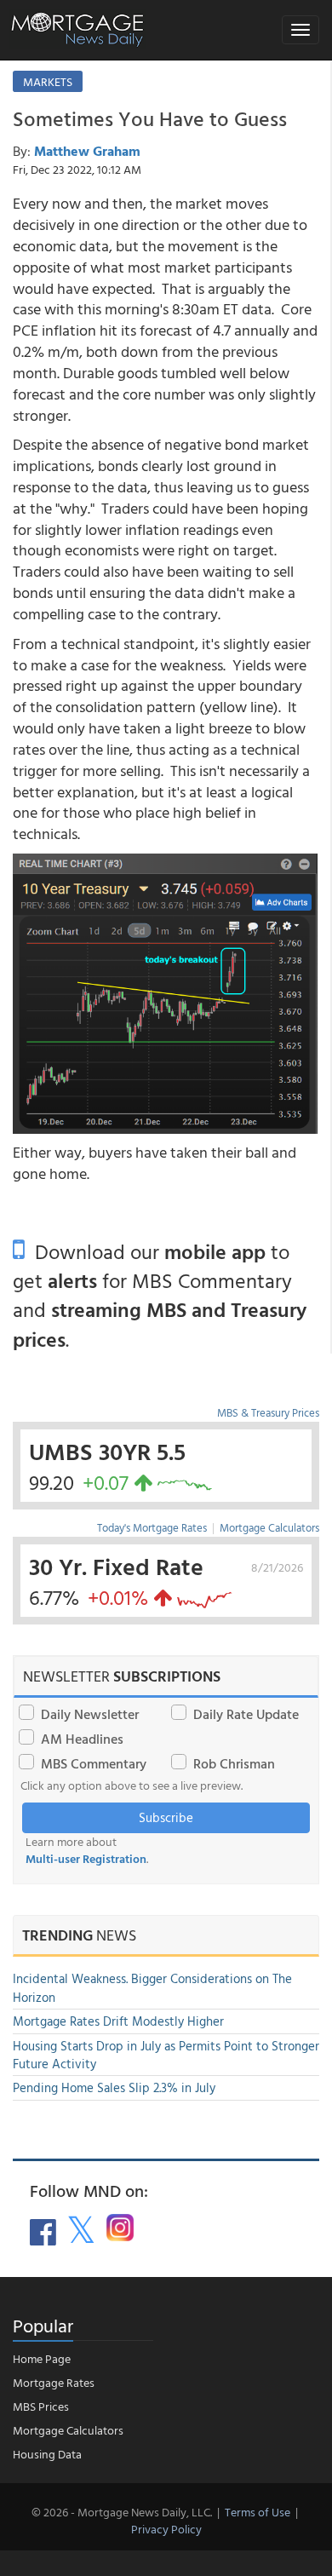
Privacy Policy (166, 2529)
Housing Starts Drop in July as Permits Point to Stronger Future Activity (166, 2055)
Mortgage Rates (54, 2382)
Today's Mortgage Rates (152, 1527)
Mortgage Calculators (269, 1527)
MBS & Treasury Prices (268, 1412)
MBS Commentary (94, 1763)
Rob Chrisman (234, 1763)
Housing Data (47, 2454)
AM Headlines (82, 1739)
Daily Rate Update (246, 1714)
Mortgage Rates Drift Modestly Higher (118, 2021)
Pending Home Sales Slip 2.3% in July (114, 2087)
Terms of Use (258, 2512)
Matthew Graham (87, 151)
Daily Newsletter (90, 1714)
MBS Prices (41, 2406)
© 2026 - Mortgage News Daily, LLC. (122, 2512)
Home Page (42, 2358)
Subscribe (166, 1817)
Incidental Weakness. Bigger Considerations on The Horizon (152, 1987)
